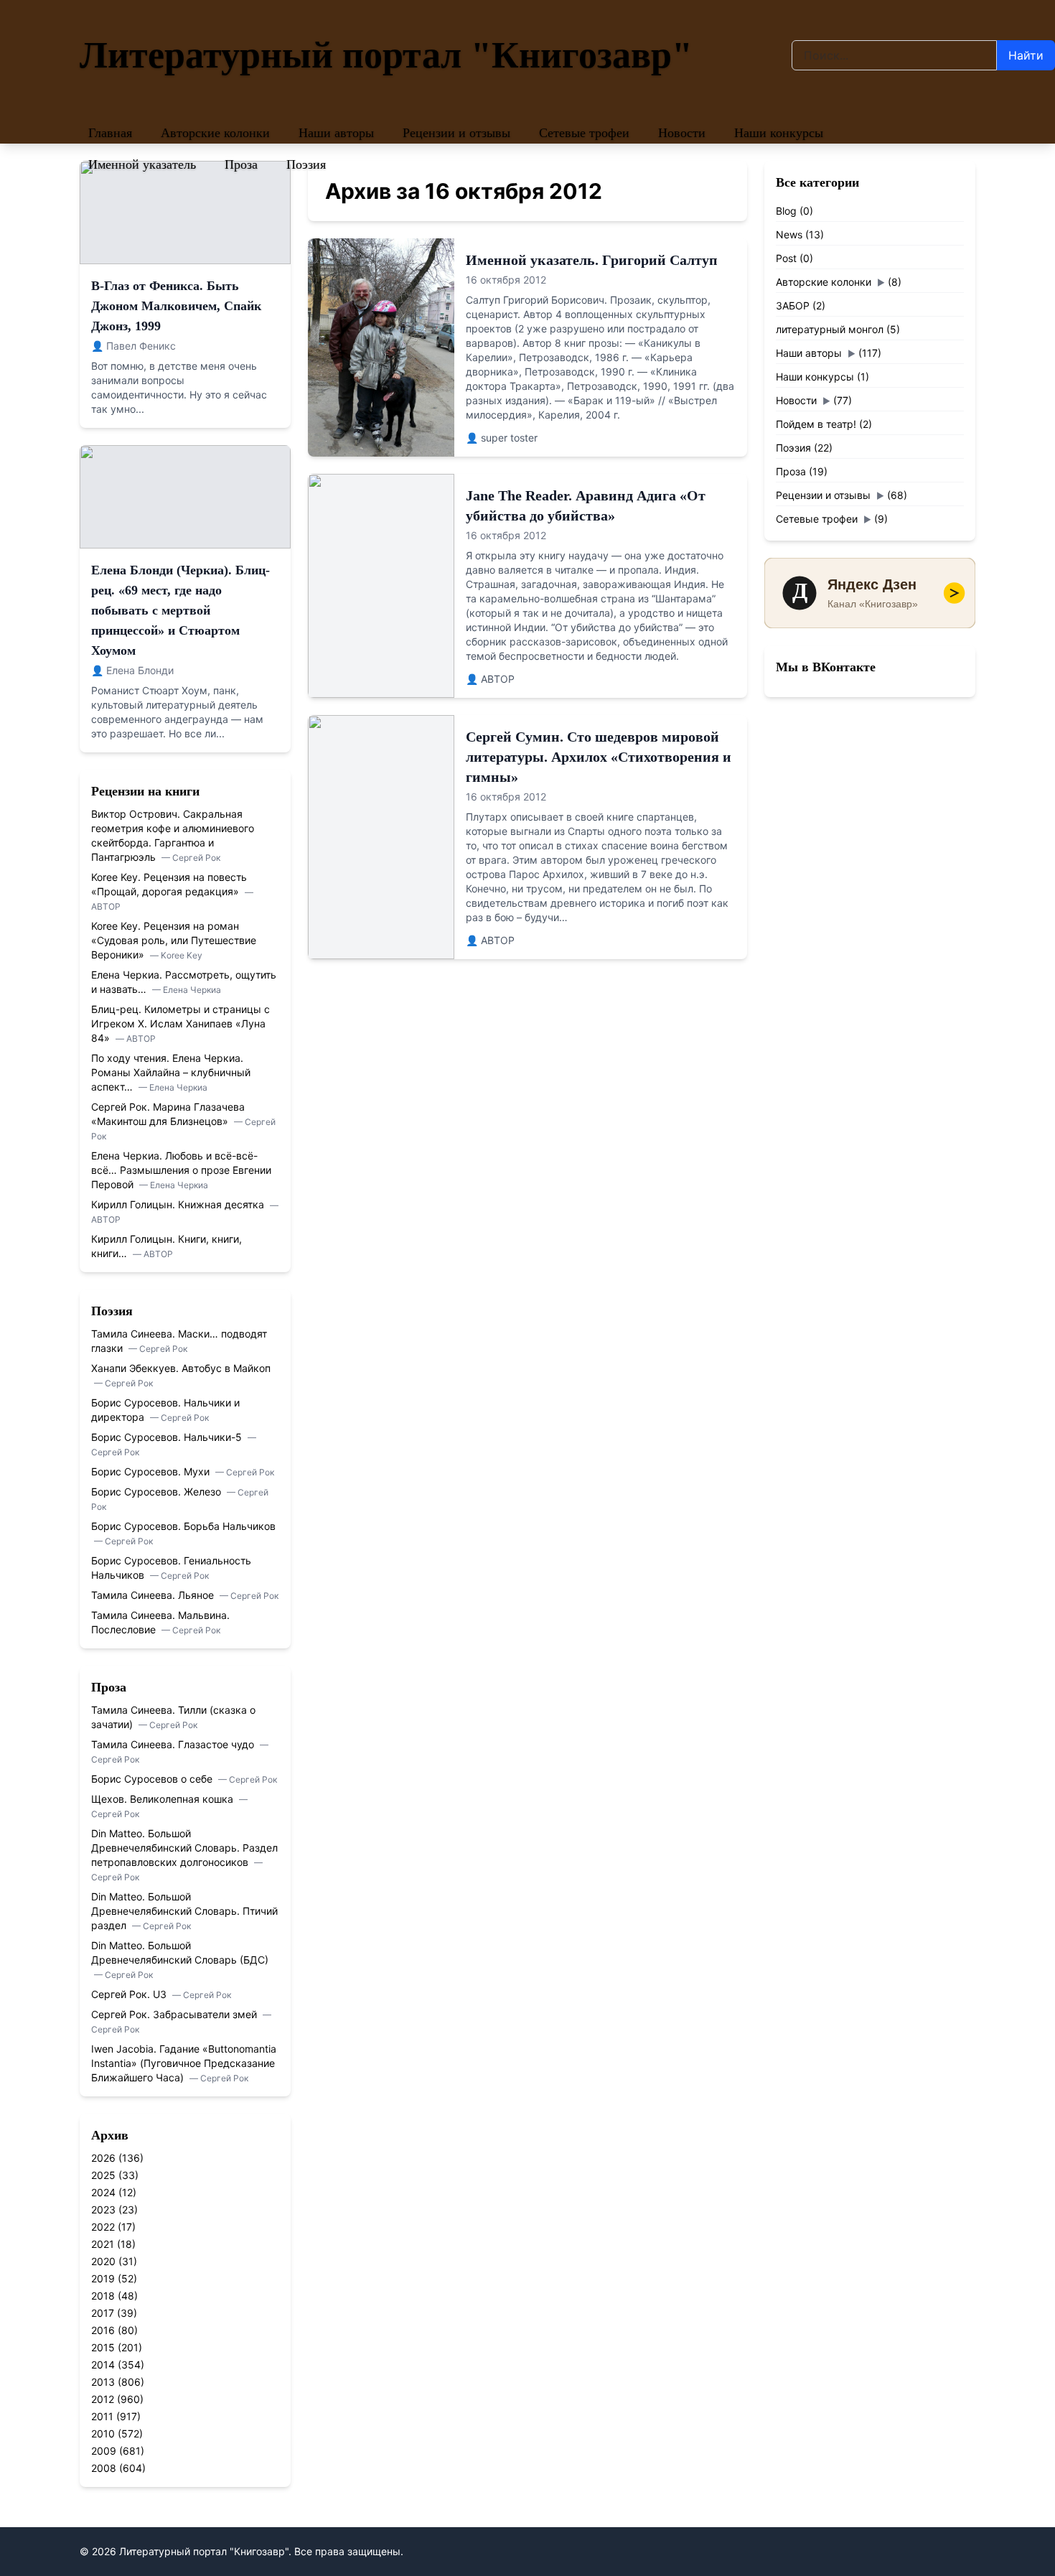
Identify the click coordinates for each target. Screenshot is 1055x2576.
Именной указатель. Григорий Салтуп (592, 260)
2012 (103, 2399)
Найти (1026, 55)
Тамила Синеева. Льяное (154, 1595)
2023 (103, 2209)
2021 (103, 2244)
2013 (103, 2382)
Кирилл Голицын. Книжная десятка (179, 1204)
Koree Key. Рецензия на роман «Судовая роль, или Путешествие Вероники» (174, 940)
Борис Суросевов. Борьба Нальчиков (183, 1526)
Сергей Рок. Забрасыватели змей (175, 2014)
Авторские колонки (215, 133)
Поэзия (306, 164)
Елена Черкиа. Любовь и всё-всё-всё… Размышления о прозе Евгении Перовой (181, 1170)
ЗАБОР (793, 305)
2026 (103, 2158)
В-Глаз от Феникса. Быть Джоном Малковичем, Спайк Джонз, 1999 (176, 306)
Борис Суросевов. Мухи (152, 1471)
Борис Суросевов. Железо (158, 1492)
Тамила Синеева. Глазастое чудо (174, 1744)
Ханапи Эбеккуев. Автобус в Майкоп (181, 1368)
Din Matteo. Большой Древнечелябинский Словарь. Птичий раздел (184, 1911)
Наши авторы (336, 133)
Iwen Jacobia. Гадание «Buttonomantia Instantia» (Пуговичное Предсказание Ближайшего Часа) (184, 2063)
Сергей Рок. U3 (130, 1994)
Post (786, 258)
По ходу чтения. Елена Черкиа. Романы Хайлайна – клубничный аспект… (171, 1072)
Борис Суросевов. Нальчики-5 (168, 1437)
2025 (103, 2175)
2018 (103, 2296)
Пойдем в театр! (816, 424)
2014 (103, 2365)
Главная (110, 133)
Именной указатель (142, 164)
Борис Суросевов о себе (153, 1779)
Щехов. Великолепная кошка (164, 1799)
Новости (682, 133)
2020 (103, 2261)
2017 (103, 2313)
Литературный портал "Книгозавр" (386, 55)
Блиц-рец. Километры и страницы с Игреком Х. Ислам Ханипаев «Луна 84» (180, 1023)
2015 (103, 2347)
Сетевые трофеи (584, 133)
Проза (241, 164)
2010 (103, 2433)
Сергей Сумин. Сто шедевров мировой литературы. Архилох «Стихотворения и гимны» (599, 757)
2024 (103, 2192)
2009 (104, 2451)
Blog (786, 211)
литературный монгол (830, 329)
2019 (103, 2278)
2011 (102, 2416)
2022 (103, 2227)
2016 (103, 2330)
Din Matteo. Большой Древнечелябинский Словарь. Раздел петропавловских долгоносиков (184, 1848)
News (789, 234)
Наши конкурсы (779, 133)
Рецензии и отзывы (456, 133)
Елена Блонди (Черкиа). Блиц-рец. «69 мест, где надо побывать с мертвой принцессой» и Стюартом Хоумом (180, 610)
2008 (104, 2468)
